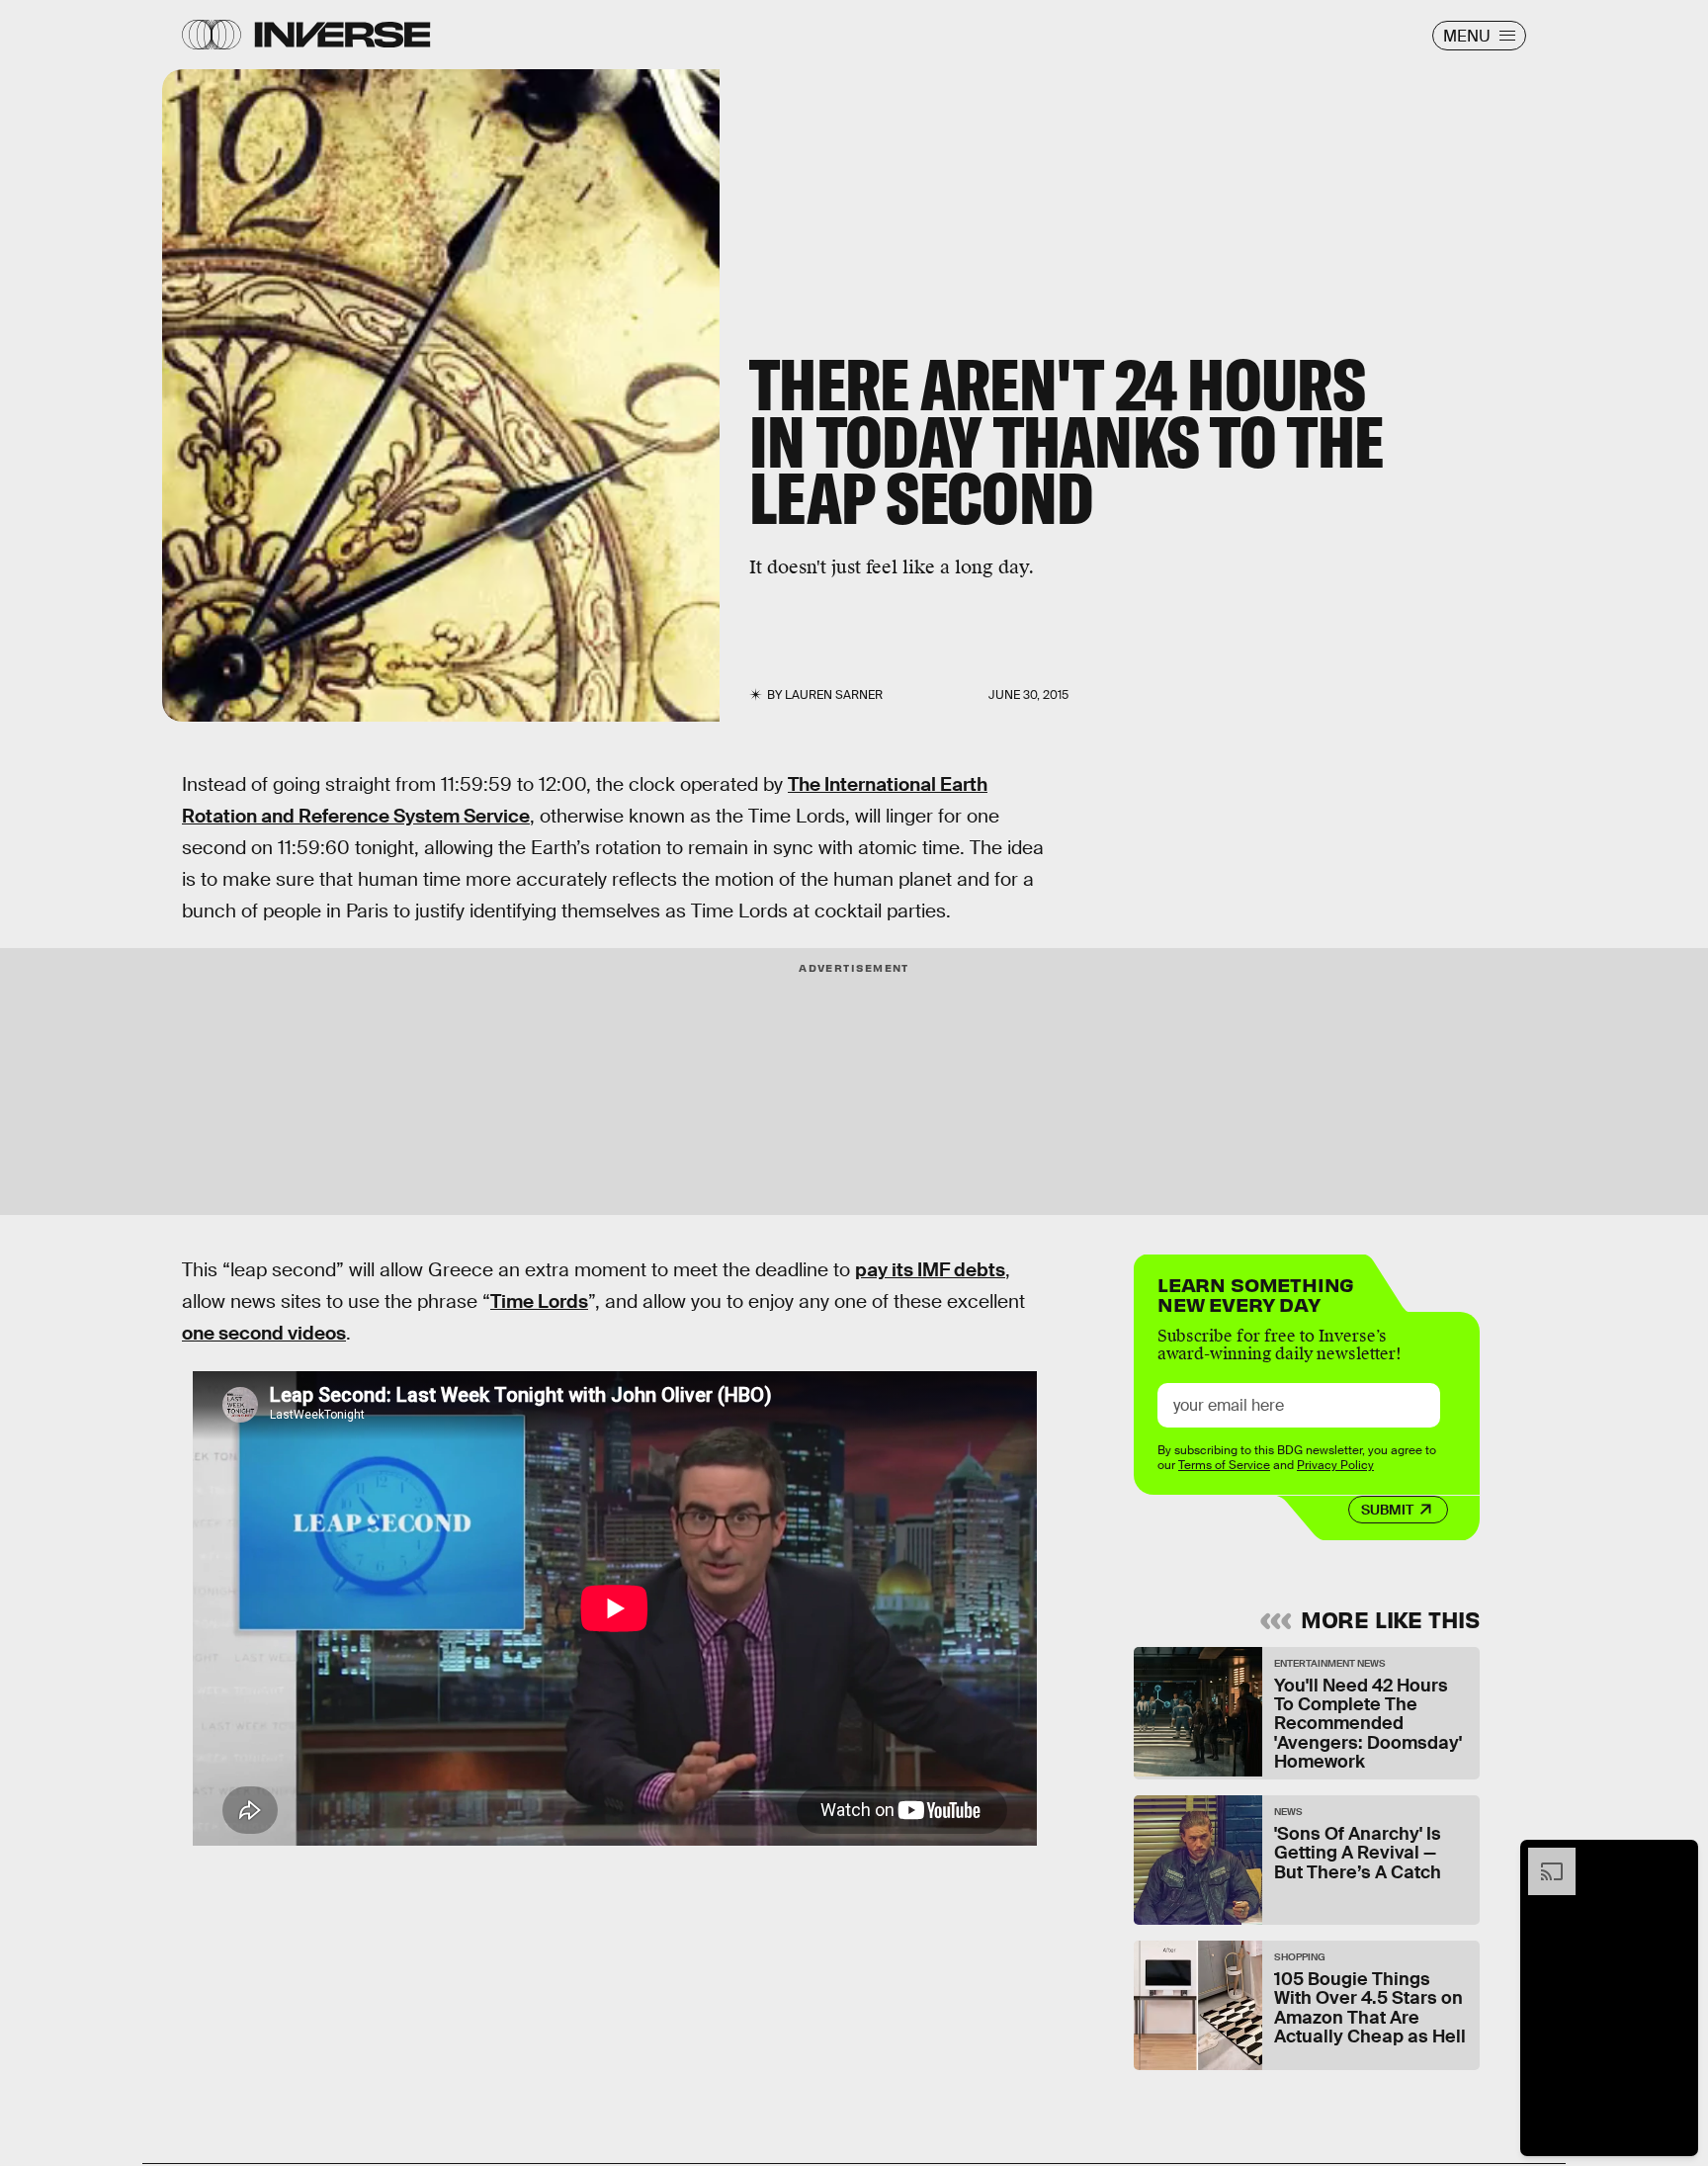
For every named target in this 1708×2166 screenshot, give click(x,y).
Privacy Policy (1335, 1465)
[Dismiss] (1676, 1858)
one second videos (264, 1333)
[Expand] (1542, 1858)
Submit (1387, 1510)
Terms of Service (1224, 1465)
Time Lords (539, 1301)
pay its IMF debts (930, 1270)
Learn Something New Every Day (1256, 1293)
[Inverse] (342, 35)
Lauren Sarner (834, 695)
